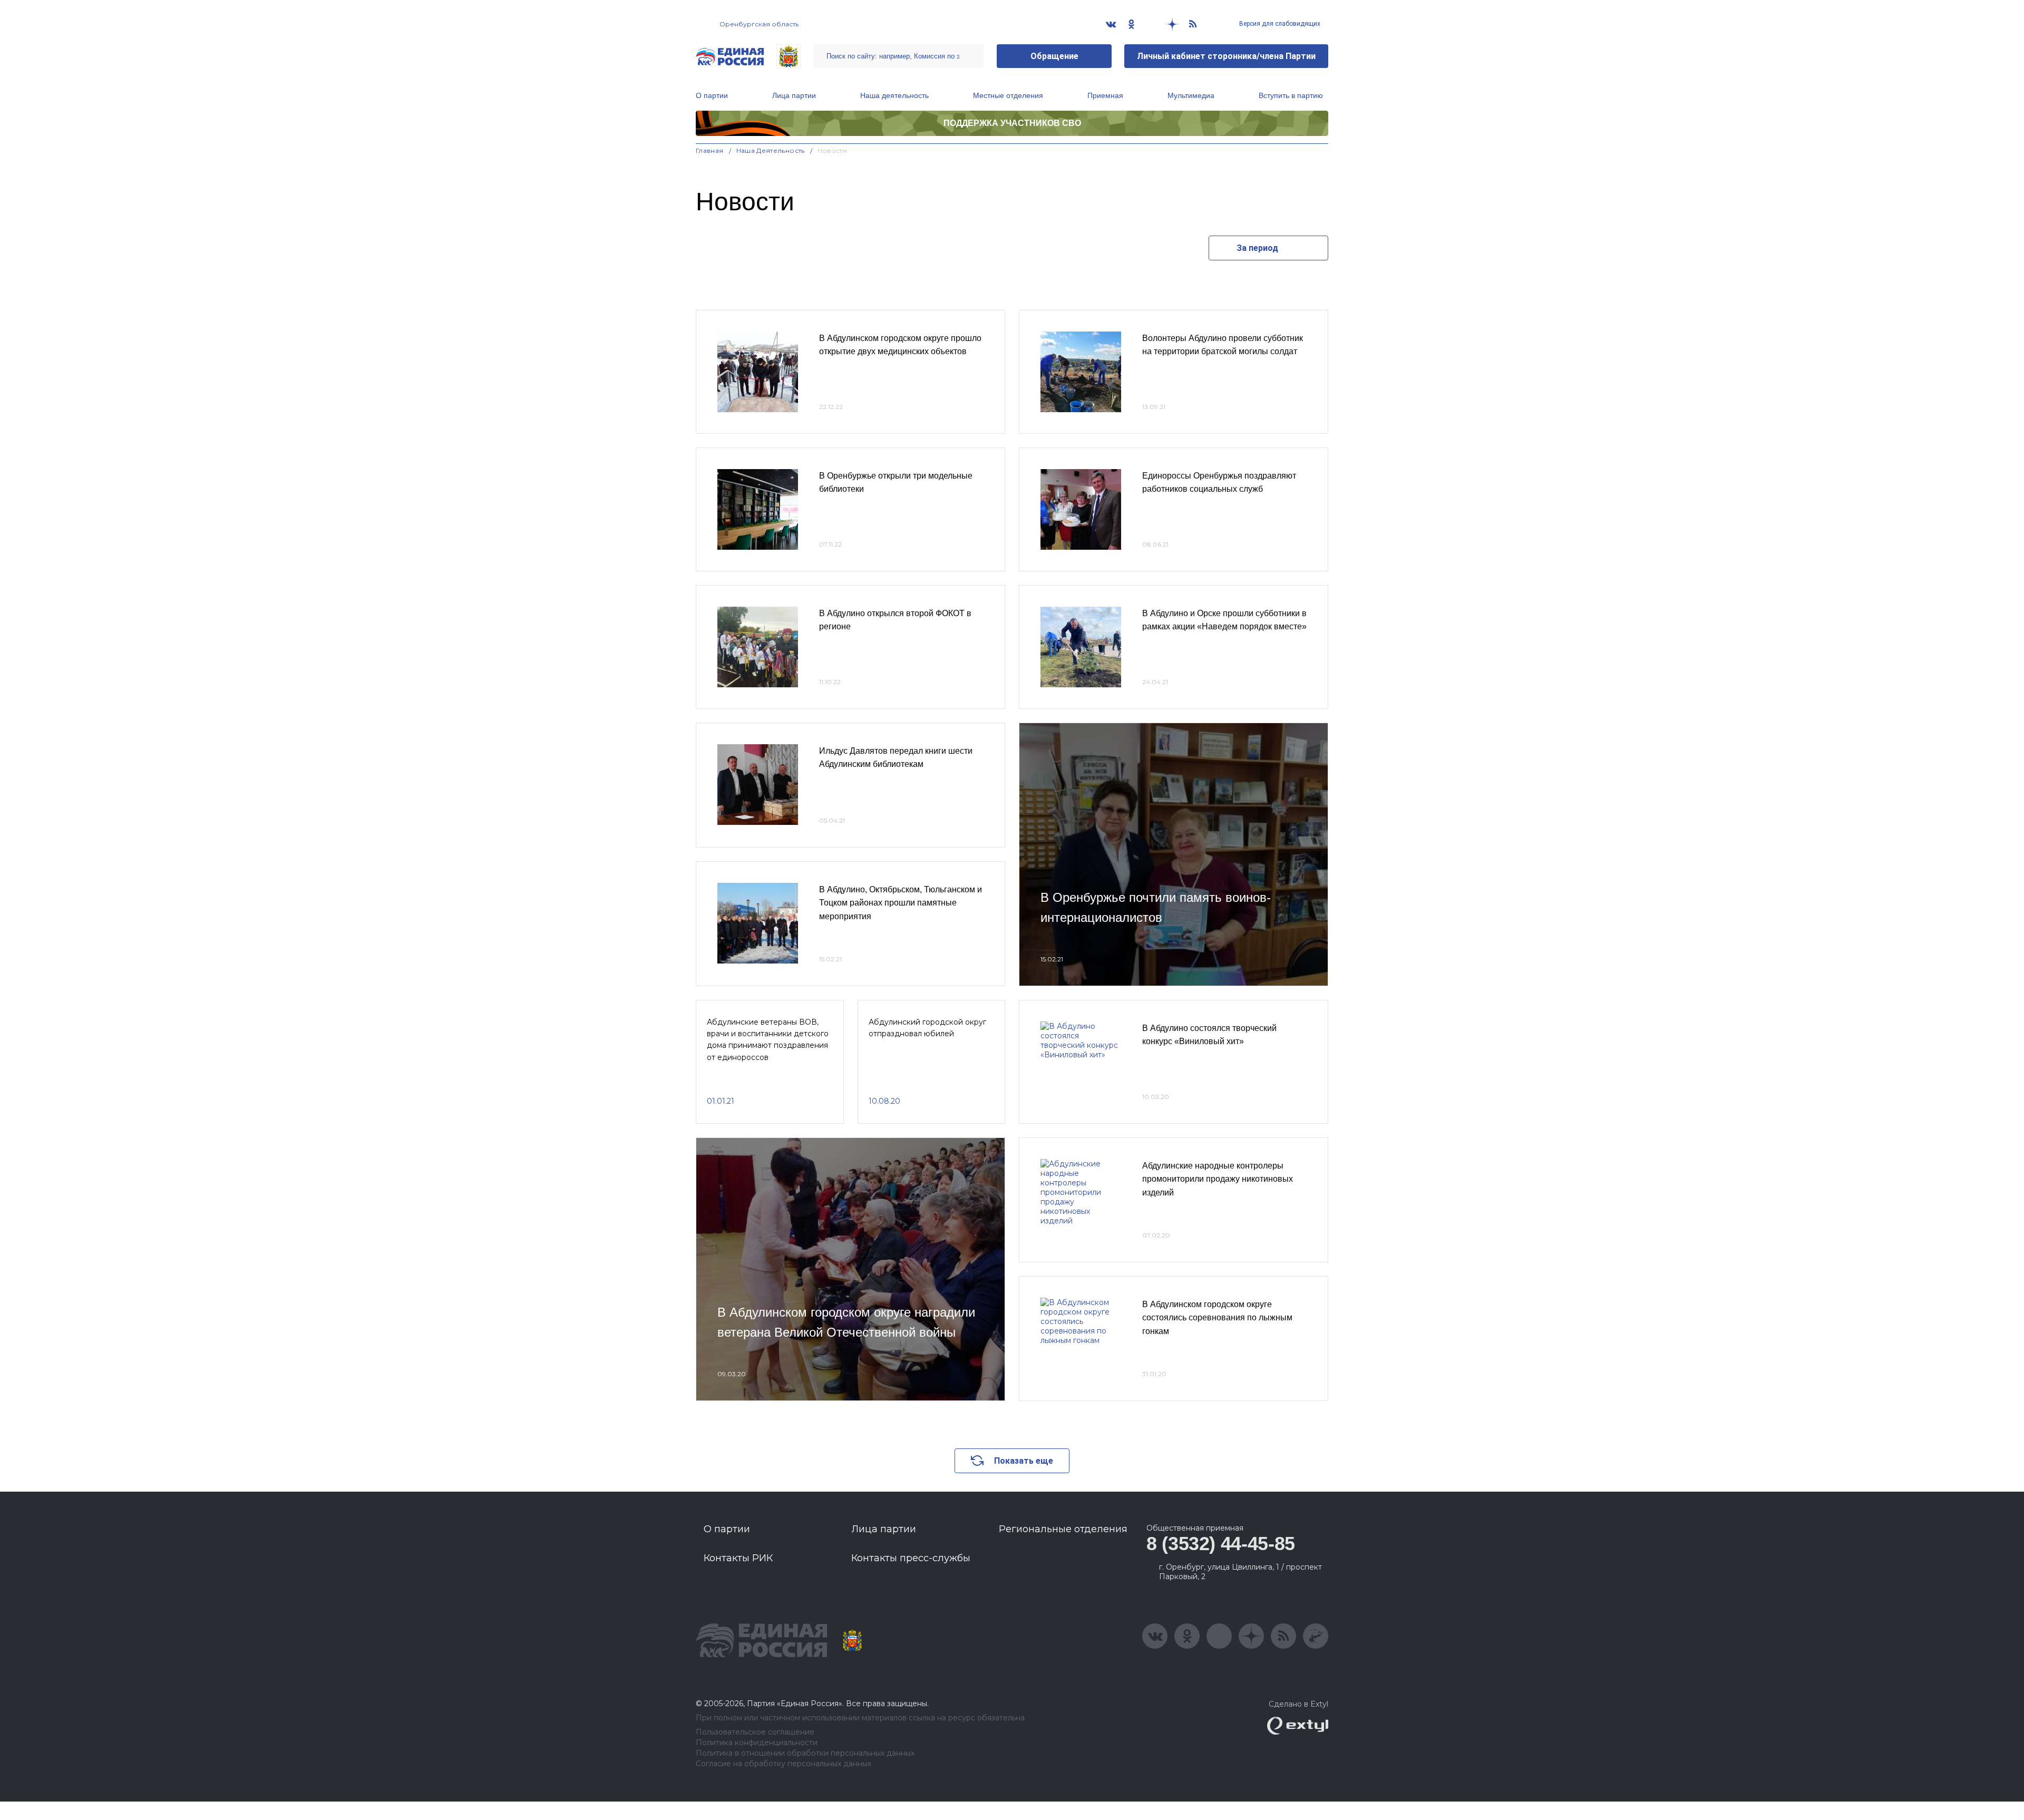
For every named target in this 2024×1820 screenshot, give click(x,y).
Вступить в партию (1291, 95)
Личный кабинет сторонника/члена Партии (1226, 56)
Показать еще (1024, 1461)
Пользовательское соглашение (755, 1732)
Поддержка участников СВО (1012, 123)
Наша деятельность (894, 95)
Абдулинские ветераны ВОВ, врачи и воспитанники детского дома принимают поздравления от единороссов (768, 1040)
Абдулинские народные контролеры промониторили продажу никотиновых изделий (1218, 1179)
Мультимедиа (1191, 95)
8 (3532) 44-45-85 (1221, 1544)
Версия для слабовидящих (1279, 24)
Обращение (1054, 56)
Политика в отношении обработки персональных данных (805, 1753)
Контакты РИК (738, 1558)
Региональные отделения (1063, 1529)
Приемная (1105, 95)
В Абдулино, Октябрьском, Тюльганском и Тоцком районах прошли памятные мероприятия (901, 903)
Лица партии (794, 95)
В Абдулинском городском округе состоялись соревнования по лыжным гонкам (1217, 1318)
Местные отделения (1008, 95)
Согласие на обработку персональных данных (784, 1764)
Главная (710, 150)
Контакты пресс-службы (911, 1558)
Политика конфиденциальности (757, 1743)
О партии (712, 95)
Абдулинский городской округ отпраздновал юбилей (927, 1028)
